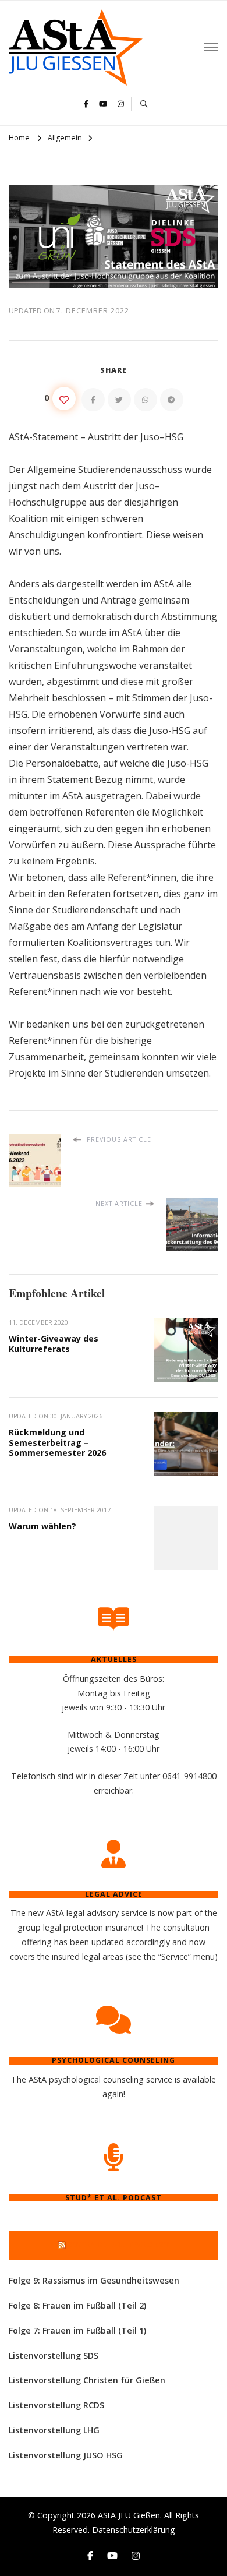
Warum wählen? (42, 1526)
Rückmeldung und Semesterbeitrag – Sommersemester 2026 (57, 1442)
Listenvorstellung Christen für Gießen (87, 2380)
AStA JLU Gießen (129, 2515)
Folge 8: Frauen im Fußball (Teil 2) (77, 2305)
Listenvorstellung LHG (54, 2430)
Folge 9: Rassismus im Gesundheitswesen (94, 2280)
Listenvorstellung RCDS (56, 2405)
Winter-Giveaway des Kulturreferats (54, 1344)
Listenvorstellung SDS (54, 2356)
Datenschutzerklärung (134, 2530)
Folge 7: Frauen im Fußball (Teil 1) (77, 2330)
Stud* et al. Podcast (119, 2245)
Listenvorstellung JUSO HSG (66, 2455)
